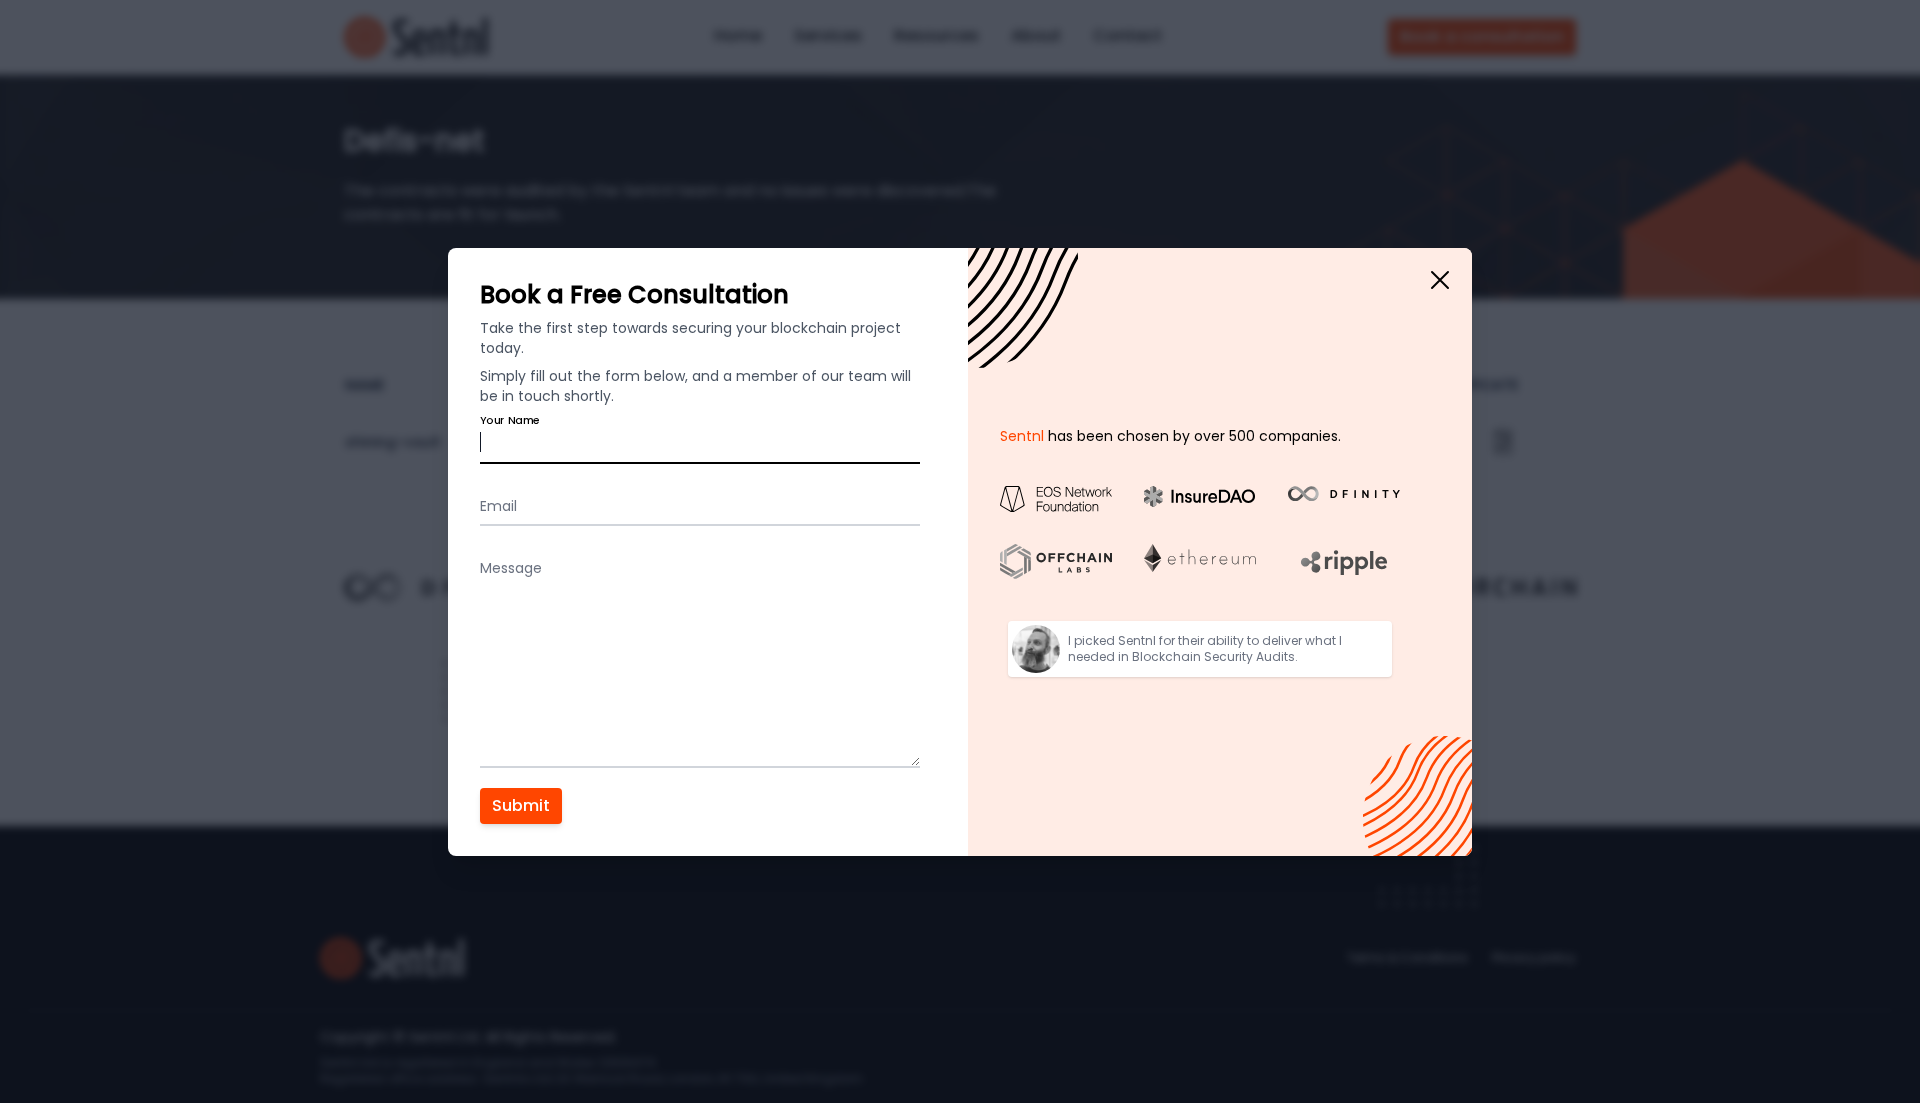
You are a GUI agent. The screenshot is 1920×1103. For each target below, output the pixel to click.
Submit (521, 805)
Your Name (510, 419)
